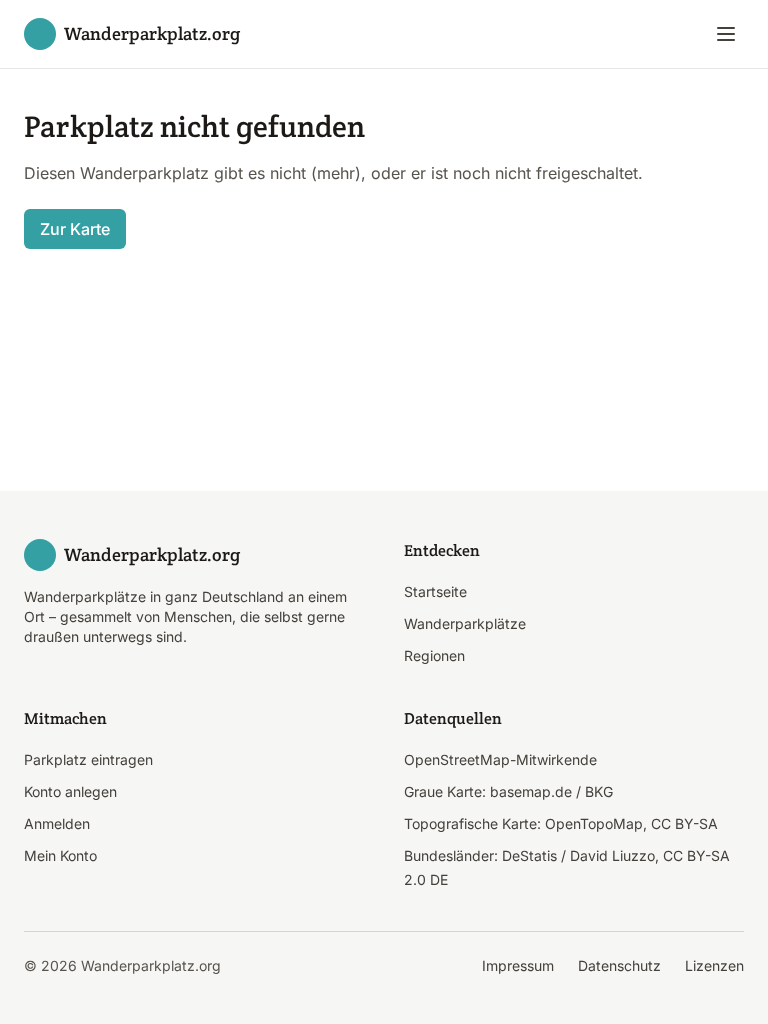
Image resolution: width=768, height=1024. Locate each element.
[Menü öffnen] (726, 34)
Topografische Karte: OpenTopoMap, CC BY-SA (561, 823)
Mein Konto (60, 855)
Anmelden (57, 823)
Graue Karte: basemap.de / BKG (508, 791)
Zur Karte (75, 229)
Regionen (434, 655)
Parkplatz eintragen (88, 759)
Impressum (518, 965)
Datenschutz (619, 965)
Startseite (435, 591)
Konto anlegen (70, 791)
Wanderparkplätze (465, 623)
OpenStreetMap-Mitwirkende (500, 759)
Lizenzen (714, 965)
